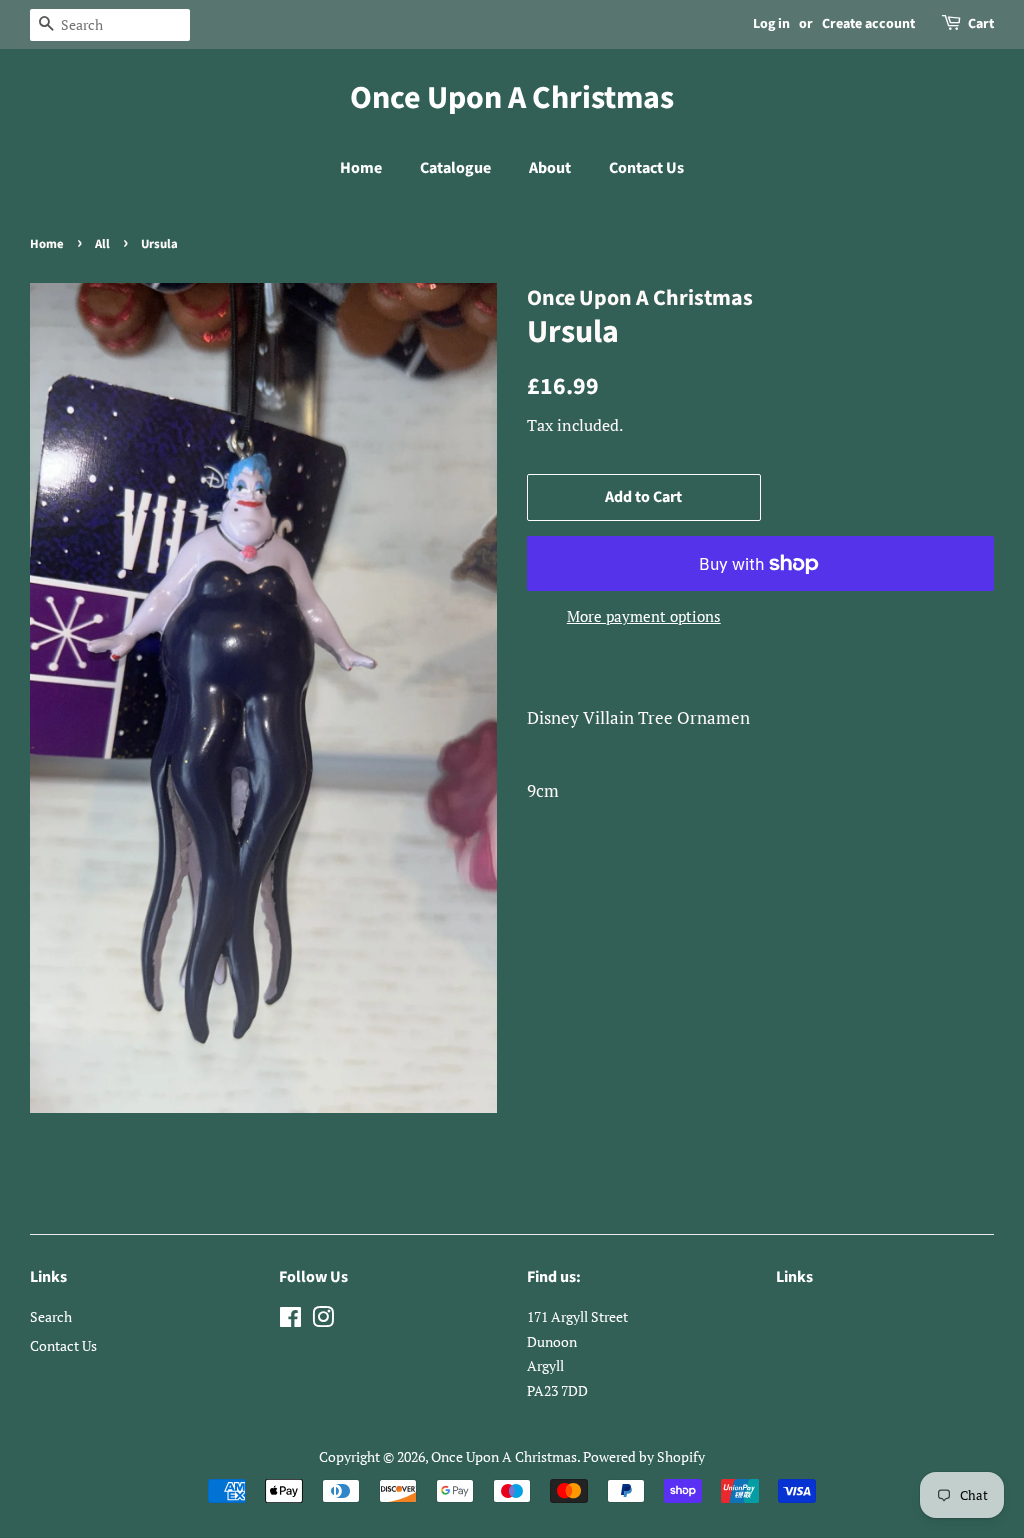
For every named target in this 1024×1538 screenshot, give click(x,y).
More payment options (644, 616)
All (102, 244)
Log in (771, 24)
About (550, 168)
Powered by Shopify (644, 1456)
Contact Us (646, 168)
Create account (868, 24)
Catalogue (455, 168)
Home (361, 168)
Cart (981, 24)
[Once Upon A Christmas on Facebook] (290, 1320)
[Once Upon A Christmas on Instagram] (323, 1320)
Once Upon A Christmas (512, 98)
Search (51, 1316)
